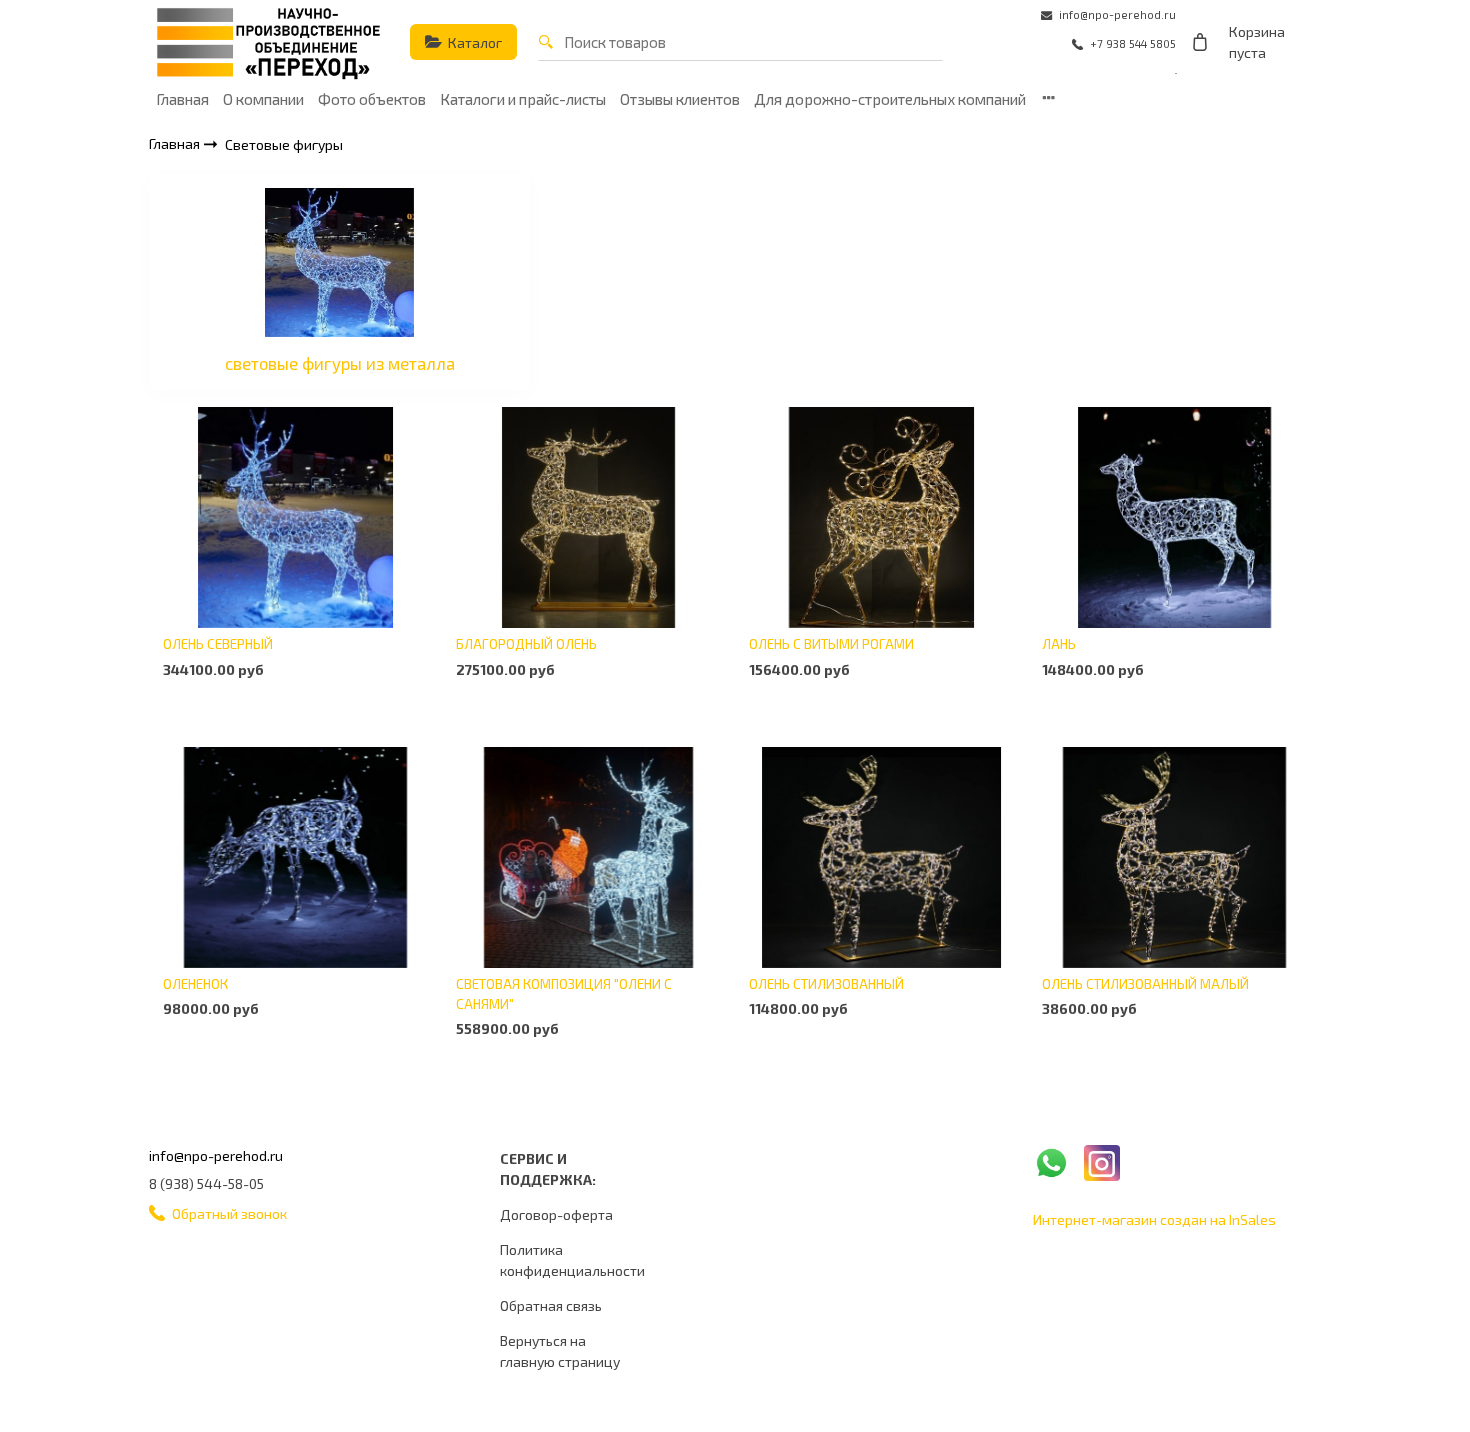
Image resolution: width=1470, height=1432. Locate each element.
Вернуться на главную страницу (560, 1351)
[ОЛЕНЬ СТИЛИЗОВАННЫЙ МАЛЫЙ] (1174, 857)
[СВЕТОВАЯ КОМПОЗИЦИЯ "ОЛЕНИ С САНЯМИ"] (588, 857)
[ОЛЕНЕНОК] (295, 857)
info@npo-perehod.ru (216, 1155)
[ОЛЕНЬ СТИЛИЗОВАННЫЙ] (881, 857)
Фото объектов (372, 99)
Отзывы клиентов (680, 99)
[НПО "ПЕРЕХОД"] (269, 42)
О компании (263, 99)
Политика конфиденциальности (572, 1260)
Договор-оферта (556, 1214)
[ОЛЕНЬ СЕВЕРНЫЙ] (295, 518)
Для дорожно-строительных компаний (890, 99)
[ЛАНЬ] (1174, 518)
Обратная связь (551, 1305)
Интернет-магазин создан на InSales (1154, 1219)
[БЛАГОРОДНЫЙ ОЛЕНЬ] (588, 518)
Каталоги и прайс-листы (523, 99)
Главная (182, 99)
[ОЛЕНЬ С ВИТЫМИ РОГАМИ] (881, 518)
